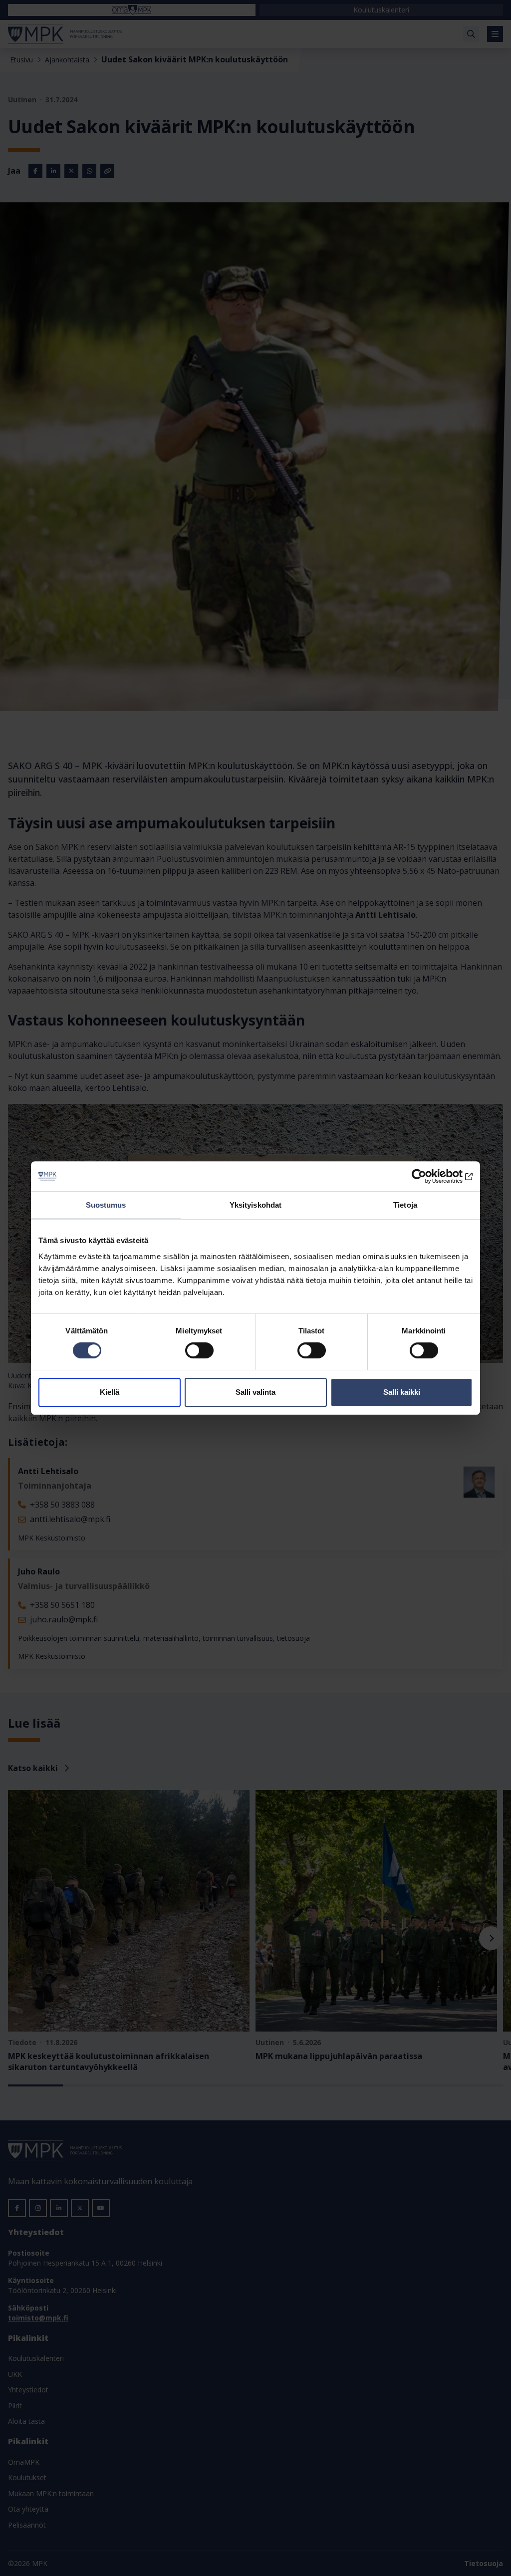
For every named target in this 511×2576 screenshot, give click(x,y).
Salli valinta (255, 1392)
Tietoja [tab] (405, 1205)
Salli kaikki (402, 1392)
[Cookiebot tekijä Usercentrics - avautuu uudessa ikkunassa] (429, 1176)
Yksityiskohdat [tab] (255, 1205)
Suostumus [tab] (106, 1205)
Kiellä (110, 1392)
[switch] (199, 1350)
